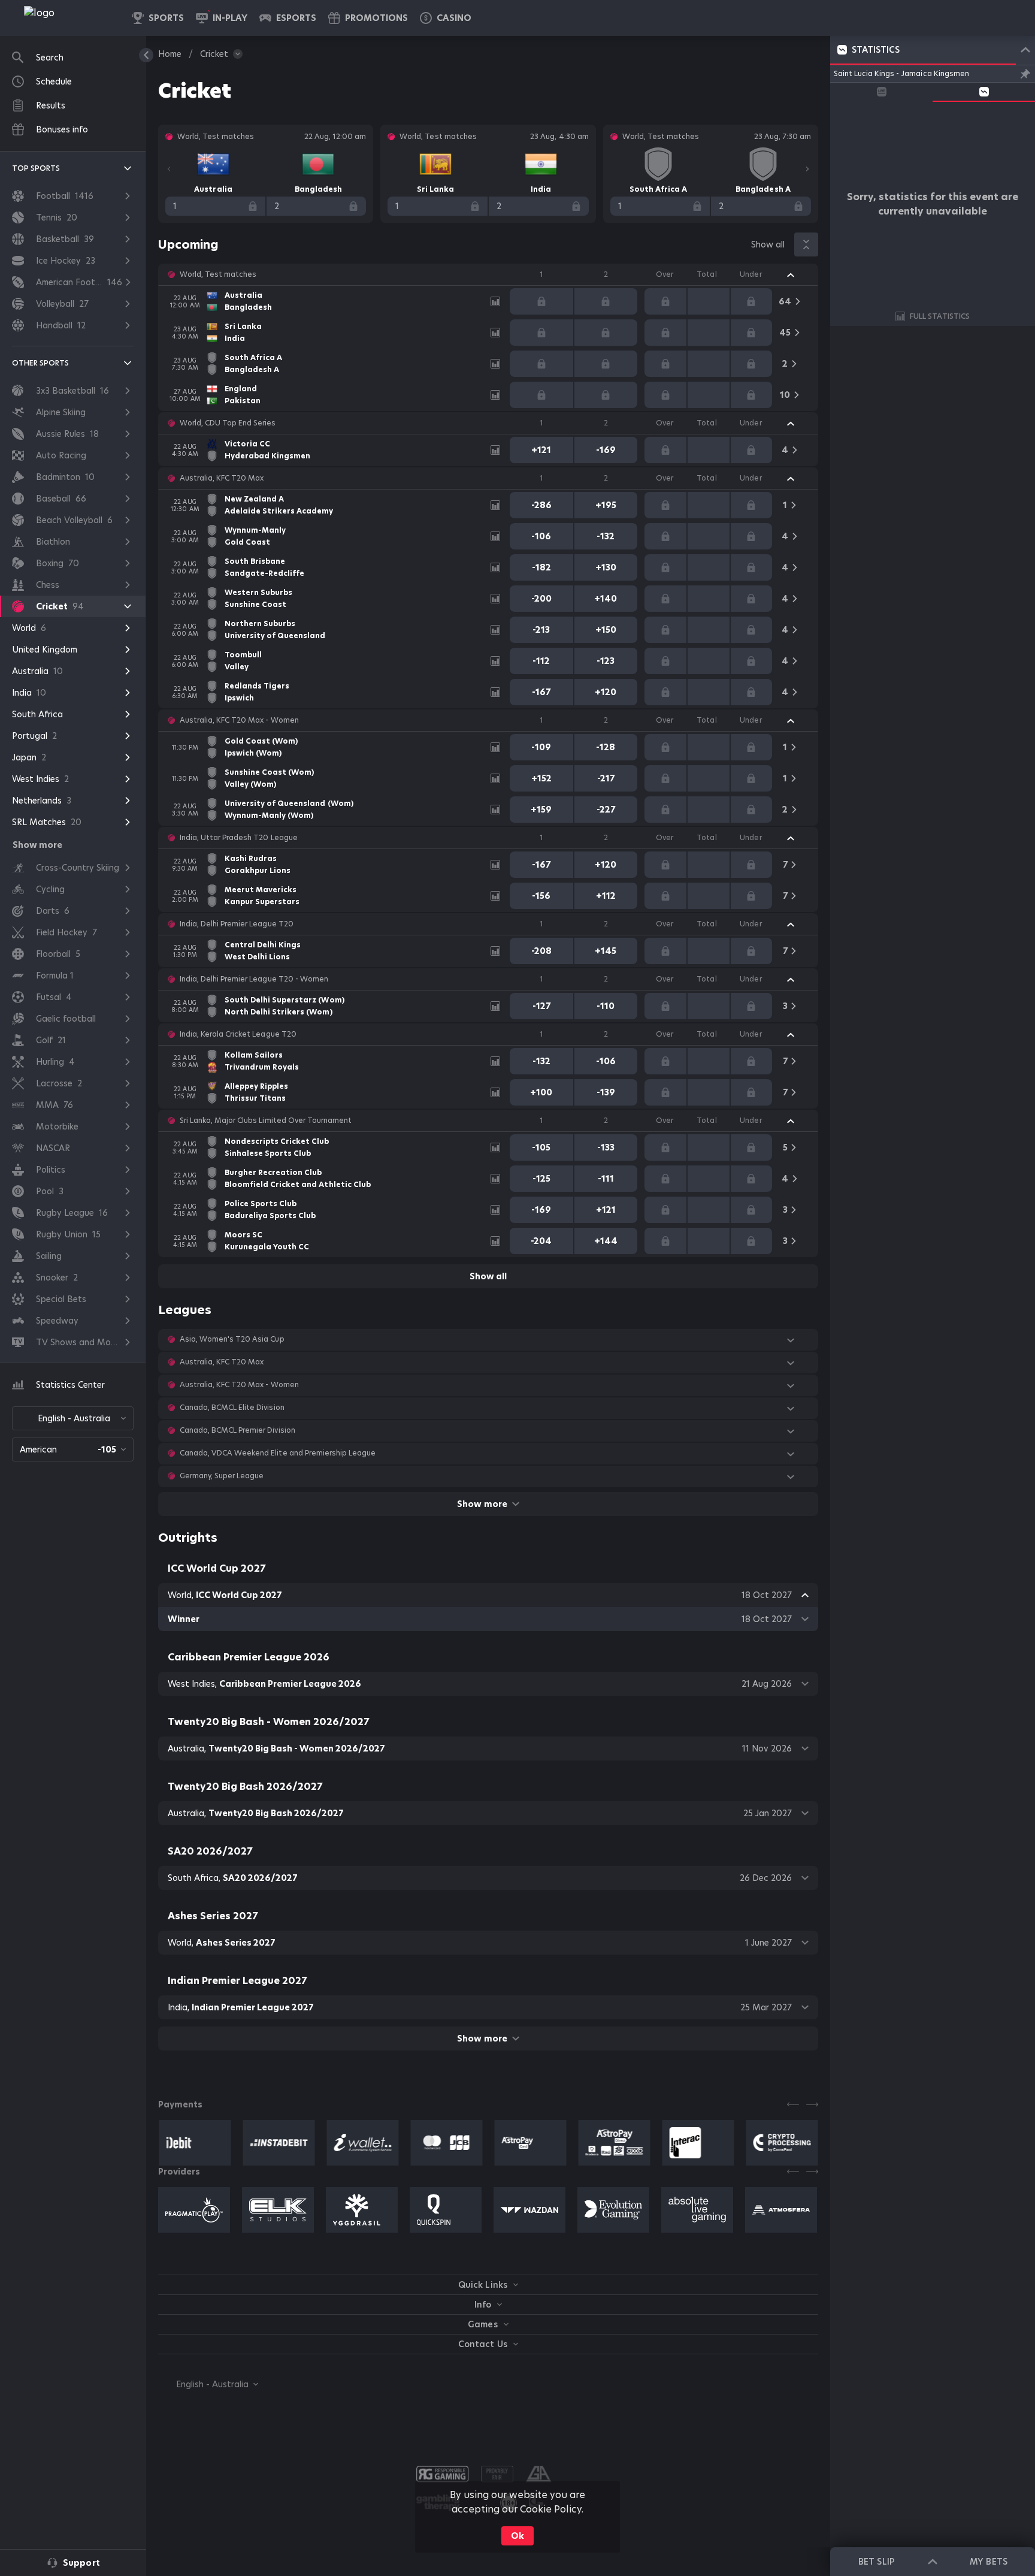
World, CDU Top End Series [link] (228, 423)
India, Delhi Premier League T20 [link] (237, 924)
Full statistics (940, 316)
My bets (988, 2562)
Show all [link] (768, 244)
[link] (66, 18)
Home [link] (170, 54)
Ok (517, 2536)
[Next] (807, 169)
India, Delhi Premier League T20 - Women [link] (254, 979)
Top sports (36, 168)
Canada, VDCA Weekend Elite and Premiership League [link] (278, 1453)
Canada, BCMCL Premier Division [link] (237, 1430)
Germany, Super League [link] (222, 1476)
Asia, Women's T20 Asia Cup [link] (232, 1339)
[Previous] (169, 169)
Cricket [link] (214, 54)
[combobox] (73, 1418)
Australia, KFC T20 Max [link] (222, 478)
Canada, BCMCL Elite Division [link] (232, 1408)
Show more (482, 1504)
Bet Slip (876, 2562)
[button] (446, 18)
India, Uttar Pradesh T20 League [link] (239, 838)
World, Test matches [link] (218, 274)
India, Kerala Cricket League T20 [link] (238, 1034)
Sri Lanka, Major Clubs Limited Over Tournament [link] (266, 1121)
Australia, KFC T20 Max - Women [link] (239, 720)
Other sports (40, 363)
